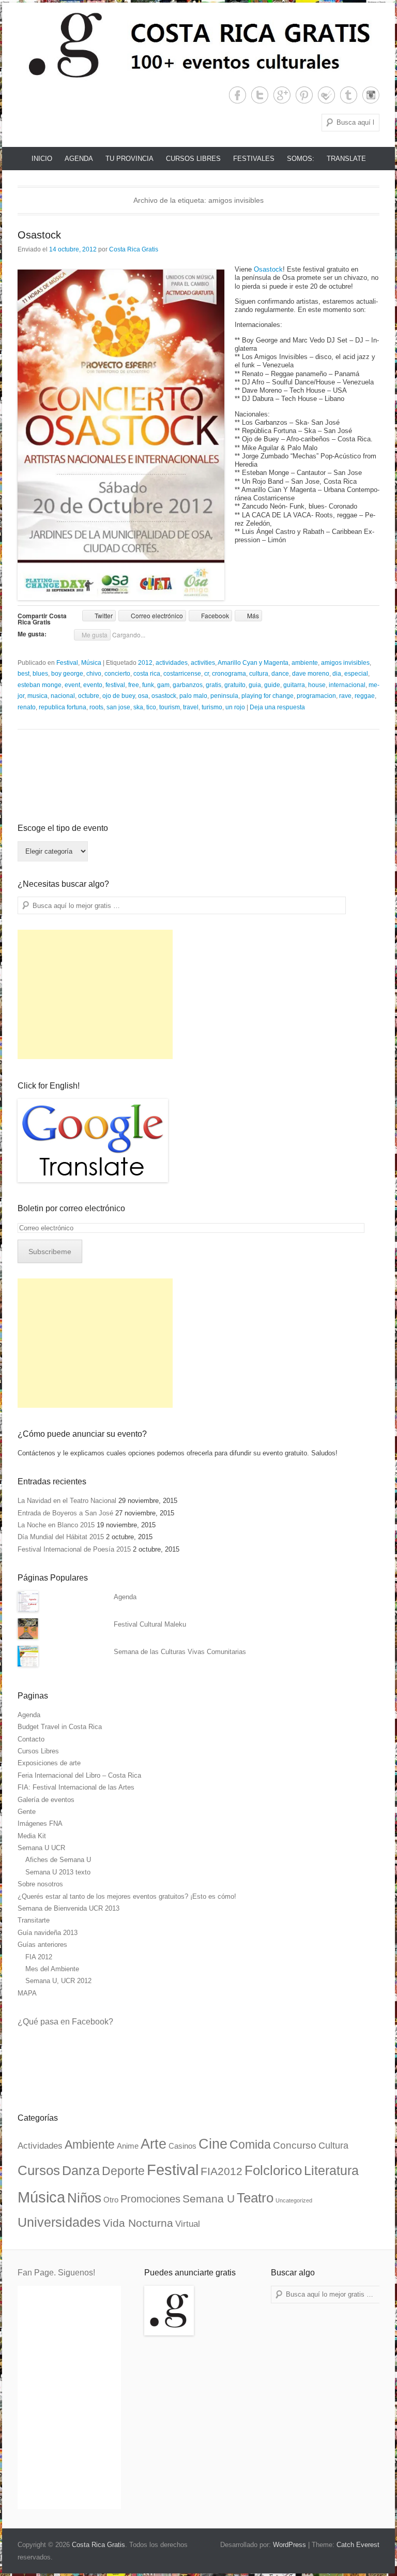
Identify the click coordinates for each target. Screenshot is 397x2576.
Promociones (150, 2199)
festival (115, 685)
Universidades (59, 2222)
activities (203, 663)
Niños (84, 2198)
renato (27, 707)
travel (191, 707)
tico (151, 707)
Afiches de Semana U (58, 1860)
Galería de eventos (46, 1800)
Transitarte (34, 1920)
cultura (259, 674)
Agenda (79, 159)
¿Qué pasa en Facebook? (65, 2022)
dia (337, 674)
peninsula (224, 696)
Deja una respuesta (277, 707)
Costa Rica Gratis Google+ (282, 95)
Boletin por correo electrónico (71, 1208)
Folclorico (273, 2170)
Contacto (31, 1739)
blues (40, 674)
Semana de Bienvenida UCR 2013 (68, 1908)
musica (37, 696)
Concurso (295, 2145)
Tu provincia (129, 159)
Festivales (254, 159)
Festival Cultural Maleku (150, 1624)
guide (272, 685)
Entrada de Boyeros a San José (65, 1513)
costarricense (182, 674)
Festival (67, 663)
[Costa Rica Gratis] (198, 44)
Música (91, 663)
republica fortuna (63, 707)
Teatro (255, 2198)
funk (148, 685)
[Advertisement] (95, 994)
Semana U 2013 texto (58, 1872)
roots (96, 707)
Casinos (182, 2146)
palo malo (193, 696)
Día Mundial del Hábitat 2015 (61, 1537)
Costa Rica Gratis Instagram (371, 95)
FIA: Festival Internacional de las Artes (76, 1787)
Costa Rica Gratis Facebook (238, 95)
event (72, 685)
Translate (346, 159)
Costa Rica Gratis (134, 249)
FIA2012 (222, 2171)
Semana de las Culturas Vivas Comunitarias (180, 1652)
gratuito (235, 685)
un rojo (235, 707)
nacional (63, 696)
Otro (111, 2200)
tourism (170, 707)
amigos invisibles (345, 663)
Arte (154, 2144)
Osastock (39, 235)
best (24, 674)
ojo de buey (119, 696)
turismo (212, 707)
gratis (213, 685)
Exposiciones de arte (49, 1763)
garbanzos (188, 685)
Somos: (301, 159)
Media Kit (32, 1836)
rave (345, 696)
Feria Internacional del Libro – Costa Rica (79, 1775)
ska (138, 707)
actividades (172, 663)
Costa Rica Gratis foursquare (326, 95)
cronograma (229, 674)
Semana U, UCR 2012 (58, 1981)
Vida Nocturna (138, 2223)
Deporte (123, 2171)
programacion (316, 696)
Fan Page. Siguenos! (56, 2273)
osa (143, 696)
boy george (67, 674)
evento (93, 685)
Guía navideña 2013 (48, 1933)
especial (356, 674)
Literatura (331, 2170)
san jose (118, 707)
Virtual (188, 2224)
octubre (89, 696)
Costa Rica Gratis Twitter (260, 95)
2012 (145, 663)
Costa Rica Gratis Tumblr (349, 95)
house (317, 685)
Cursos (39, 2170)
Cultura (333, 2145)
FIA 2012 (39, 1957)
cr (207, 674)
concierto (117, 674)
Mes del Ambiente (52, 1969)
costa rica (147, 674)
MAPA (27, 1993)
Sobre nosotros (40, 1884)
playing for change (268, 696)
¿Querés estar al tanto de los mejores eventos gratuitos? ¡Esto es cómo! (127, 1896)
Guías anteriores (42, 1945)
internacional (347, 685)
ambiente (305, 663)
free (134, 685)
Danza (81, 2170)
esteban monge (40, 685)
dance (280, 674)
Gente (27, 1812)
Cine (213, 2144)
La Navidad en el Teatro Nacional (67, 1501)
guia (255, 685)
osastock (164, 696)
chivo (94, 674)
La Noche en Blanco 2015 (56, 1525)
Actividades (40, 2146)
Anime (128, 2146)
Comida (250, 2145)
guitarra (294, 685)
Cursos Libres (193, 159)
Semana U (209, 2199)
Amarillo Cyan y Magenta (253, 663)
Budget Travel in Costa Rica (60, 1727)
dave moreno (311, 674)
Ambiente (90, 2145)
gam (163, 685)
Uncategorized (294, 2200)
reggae (365, 696)
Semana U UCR (41, 1848)
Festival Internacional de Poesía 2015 (74, 1549)
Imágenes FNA (40, 1823)
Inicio (42, 159)
